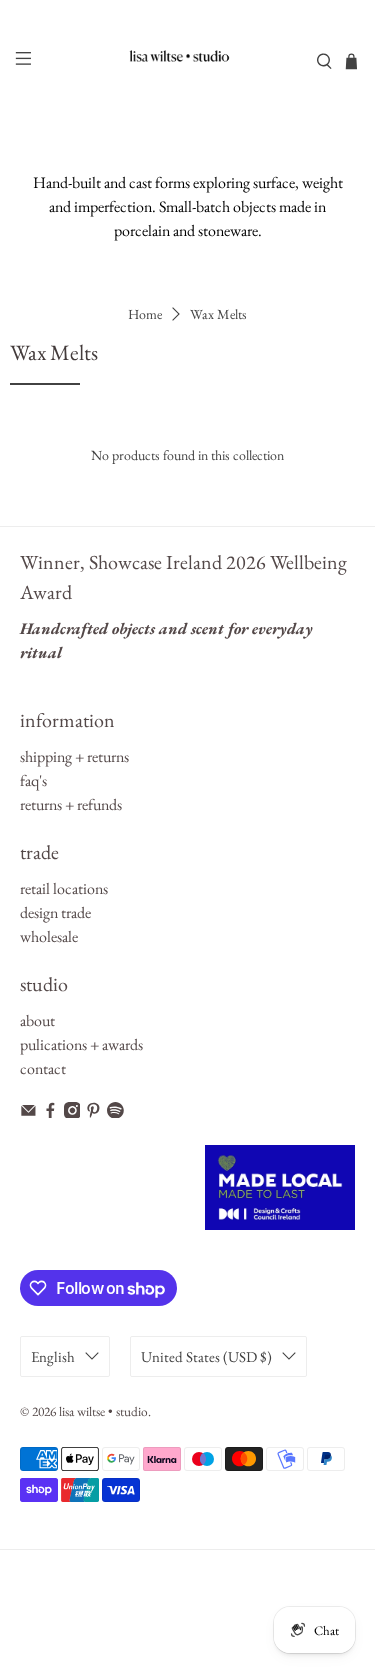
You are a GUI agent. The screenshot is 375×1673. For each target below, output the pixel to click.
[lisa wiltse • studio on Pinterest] (93, 1112)
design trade (55, 912)
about (37, 1020)
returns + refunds (71, 804)
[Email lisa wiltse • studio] (28, 1112)
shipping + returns (74, 756)
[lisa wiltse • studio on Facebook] (50, 1112)
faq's (33, 780)
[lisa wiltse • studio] (188, 61)
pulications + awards (81, 1044)
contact (43, 1068)
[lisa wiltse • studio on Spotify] (115, 1112)
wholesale (49, 936)
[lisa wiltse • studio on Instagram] (72, 1112)
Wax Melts (218, 314)
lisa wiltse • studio (103, 1411)
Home (145, 314)
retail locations (64, 888)
